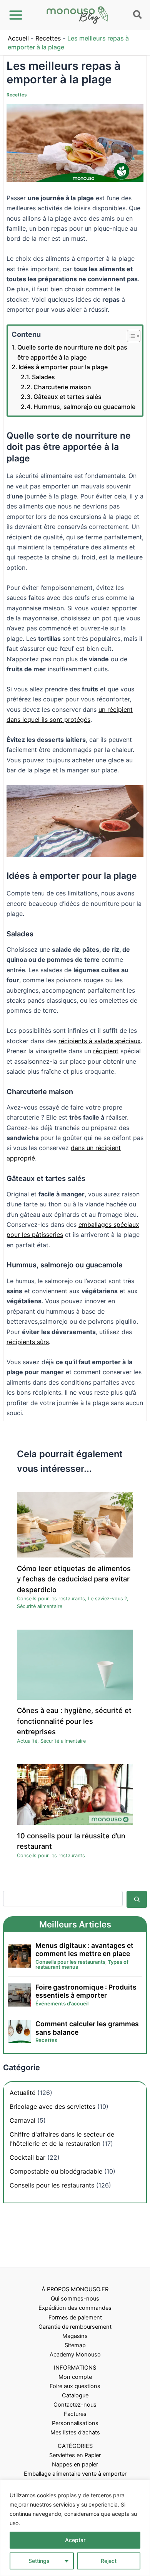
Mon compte (75, 2377)
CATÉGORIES (75, 2446)
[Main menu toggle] (16, 15)
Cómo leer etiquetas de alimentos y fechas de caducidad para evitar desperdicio (74, 1579)
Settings (39, 2561)
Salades (43, 377)
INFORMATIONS (75, 2368)
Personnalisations (75, 2423)
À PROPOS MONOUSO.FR (75, 2289)
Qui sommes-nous (75, 2299)
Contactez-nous (75, 2405)
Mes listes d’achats (75, 2432)
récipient (106, 1051)
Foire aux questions (75, 2386)
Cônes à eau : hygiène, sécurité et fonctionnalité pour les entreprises (74, 1721)
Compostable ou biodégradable (56, 2171)
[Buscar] (137, 1899)
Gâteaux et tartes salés (67, 397)
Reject (109, 2561)
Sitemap (75, 2345)
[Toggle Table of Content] (130, 336)
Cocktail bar (27, 2157)
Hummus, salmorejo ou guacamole (84, 407)
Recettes (48, 38)
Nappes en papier (75, 2465)
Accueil (18, 38)
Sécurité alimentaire (40, 1606)
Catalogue (75, 2395)
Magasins (75, 2336)
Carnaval (22, 2120)
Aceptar (75, 2540)
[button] (138, 16)
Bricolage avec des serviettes (52, 2106)
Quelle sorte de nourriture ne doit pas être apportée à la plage (72, 352)
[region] (75, 2528)
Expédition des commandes (75, 2308)
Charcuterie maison (62, 387)
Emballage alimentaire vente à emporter (75, 2474)
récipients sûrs (28, 1342)
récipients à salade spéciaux (100, 1041)
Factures (75, 2414)
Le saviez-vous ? (107, 1599)
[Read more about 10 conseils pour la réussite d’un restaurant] (75, 1794)
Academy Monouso (75, 2355)
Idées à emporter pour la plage (63, 367)
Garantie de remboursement (75, 2327)
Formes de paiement (75, 2318)
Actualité (27, 1741)
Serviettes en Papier (75, 2455)
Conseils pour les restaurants (51, 1599)
